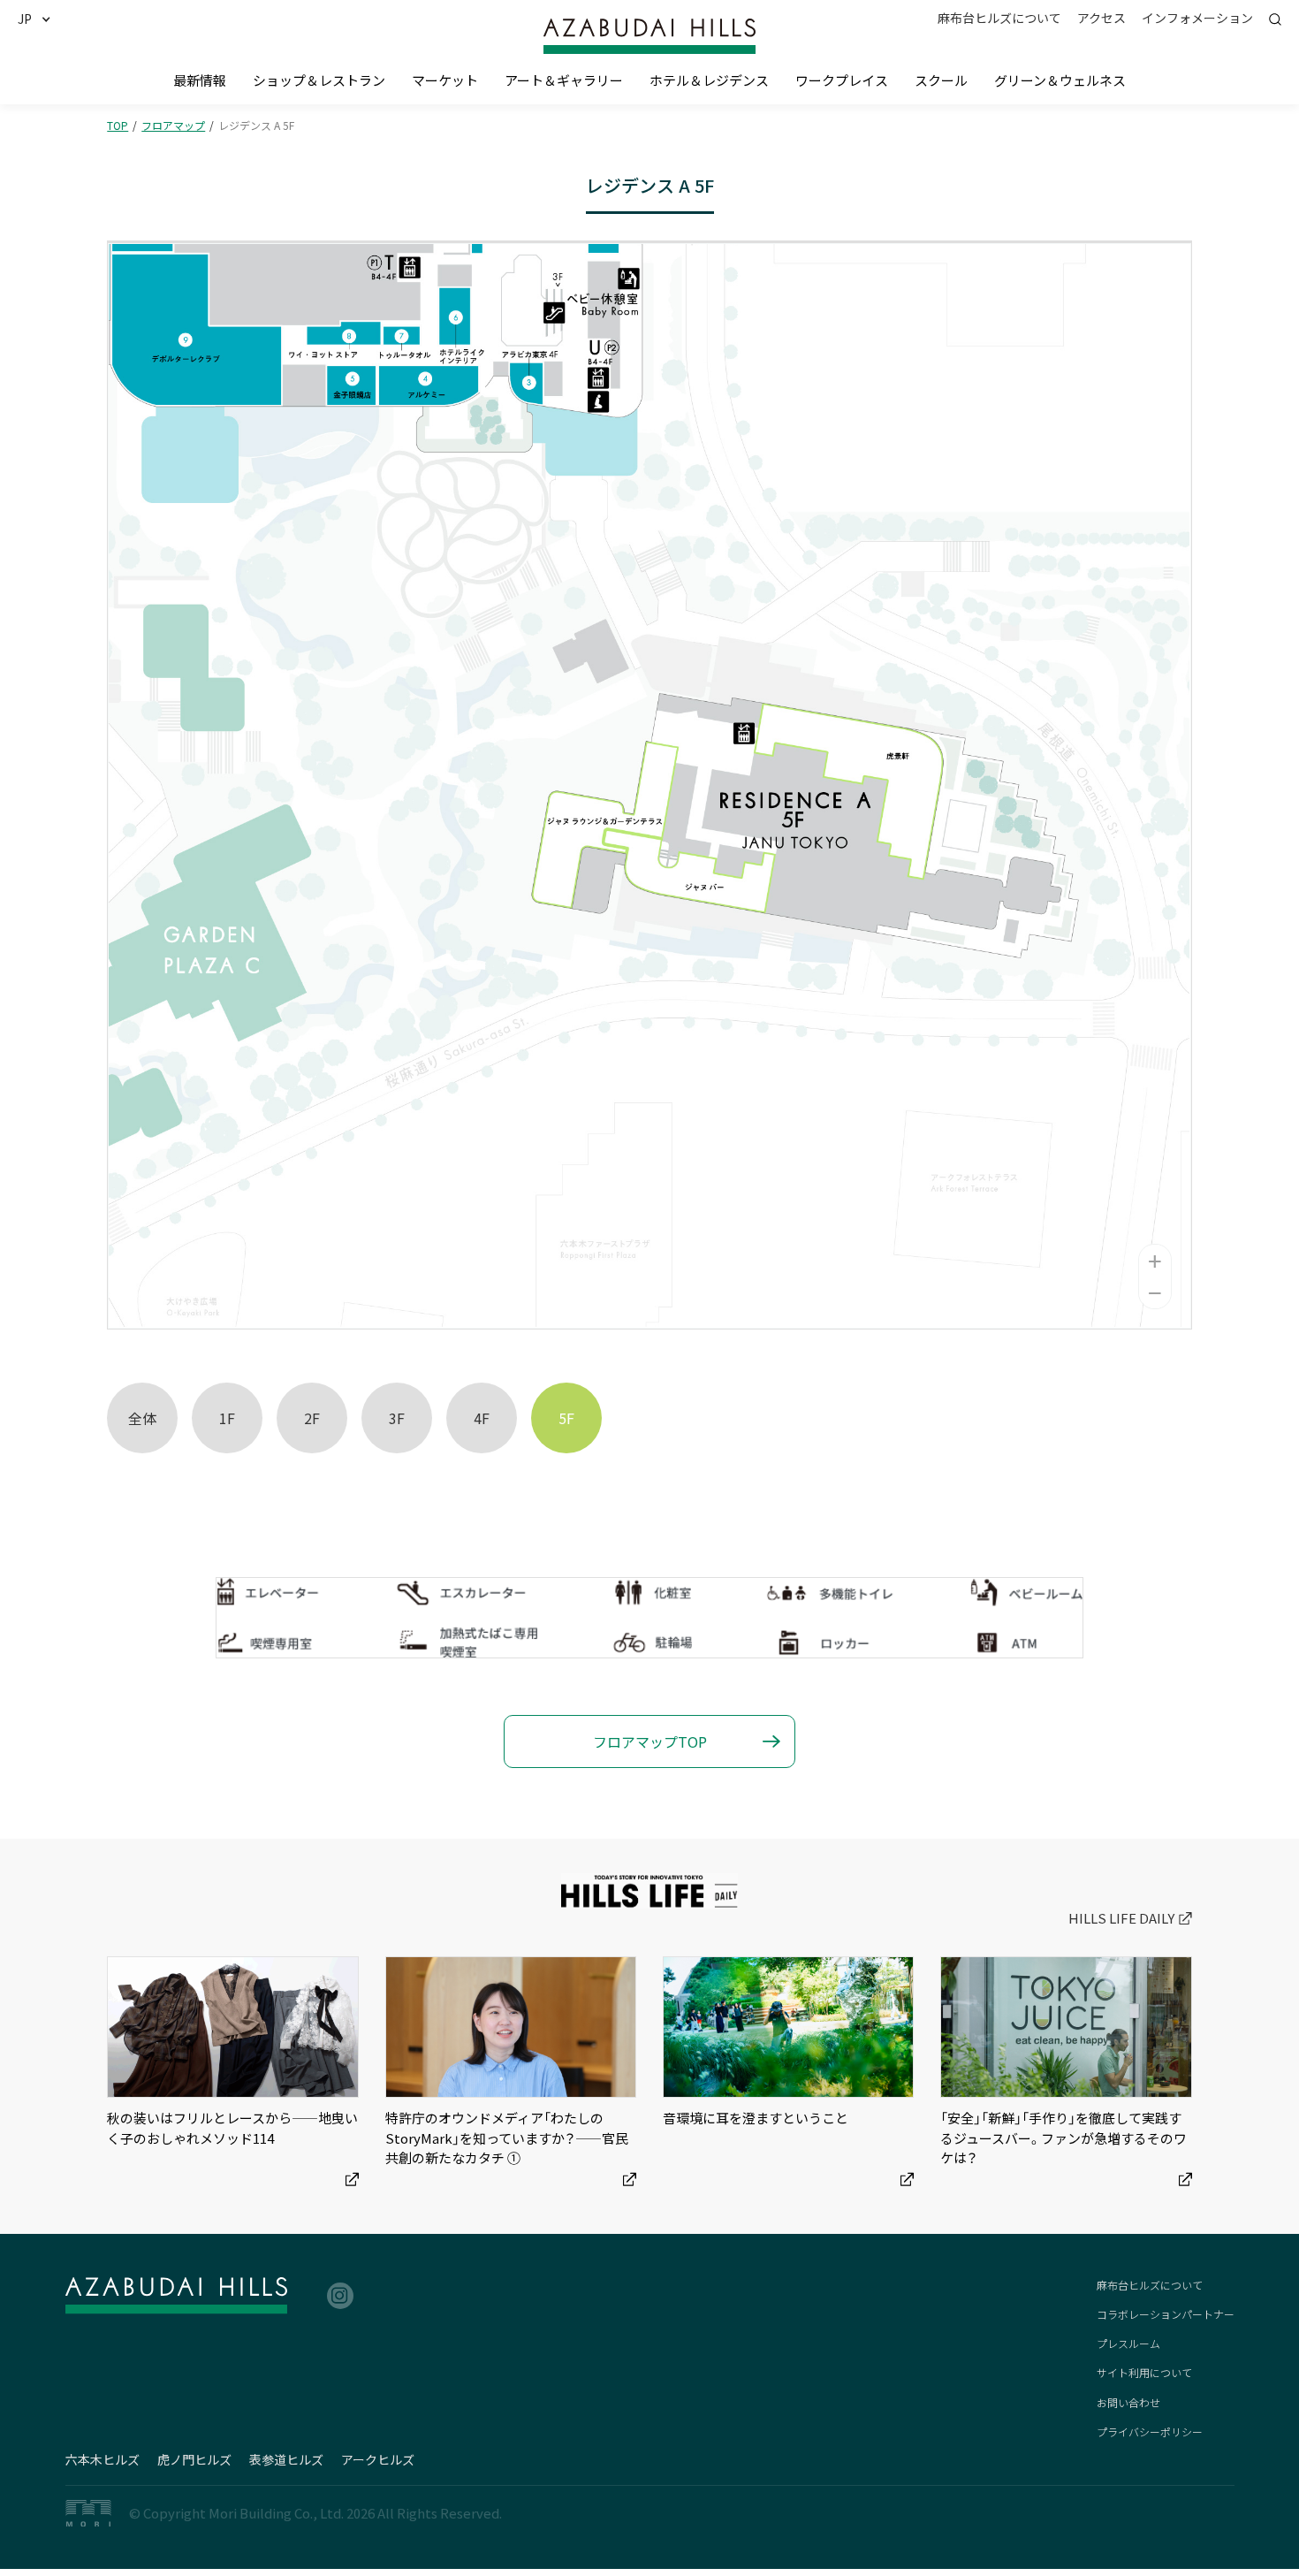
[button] (41, 19)
